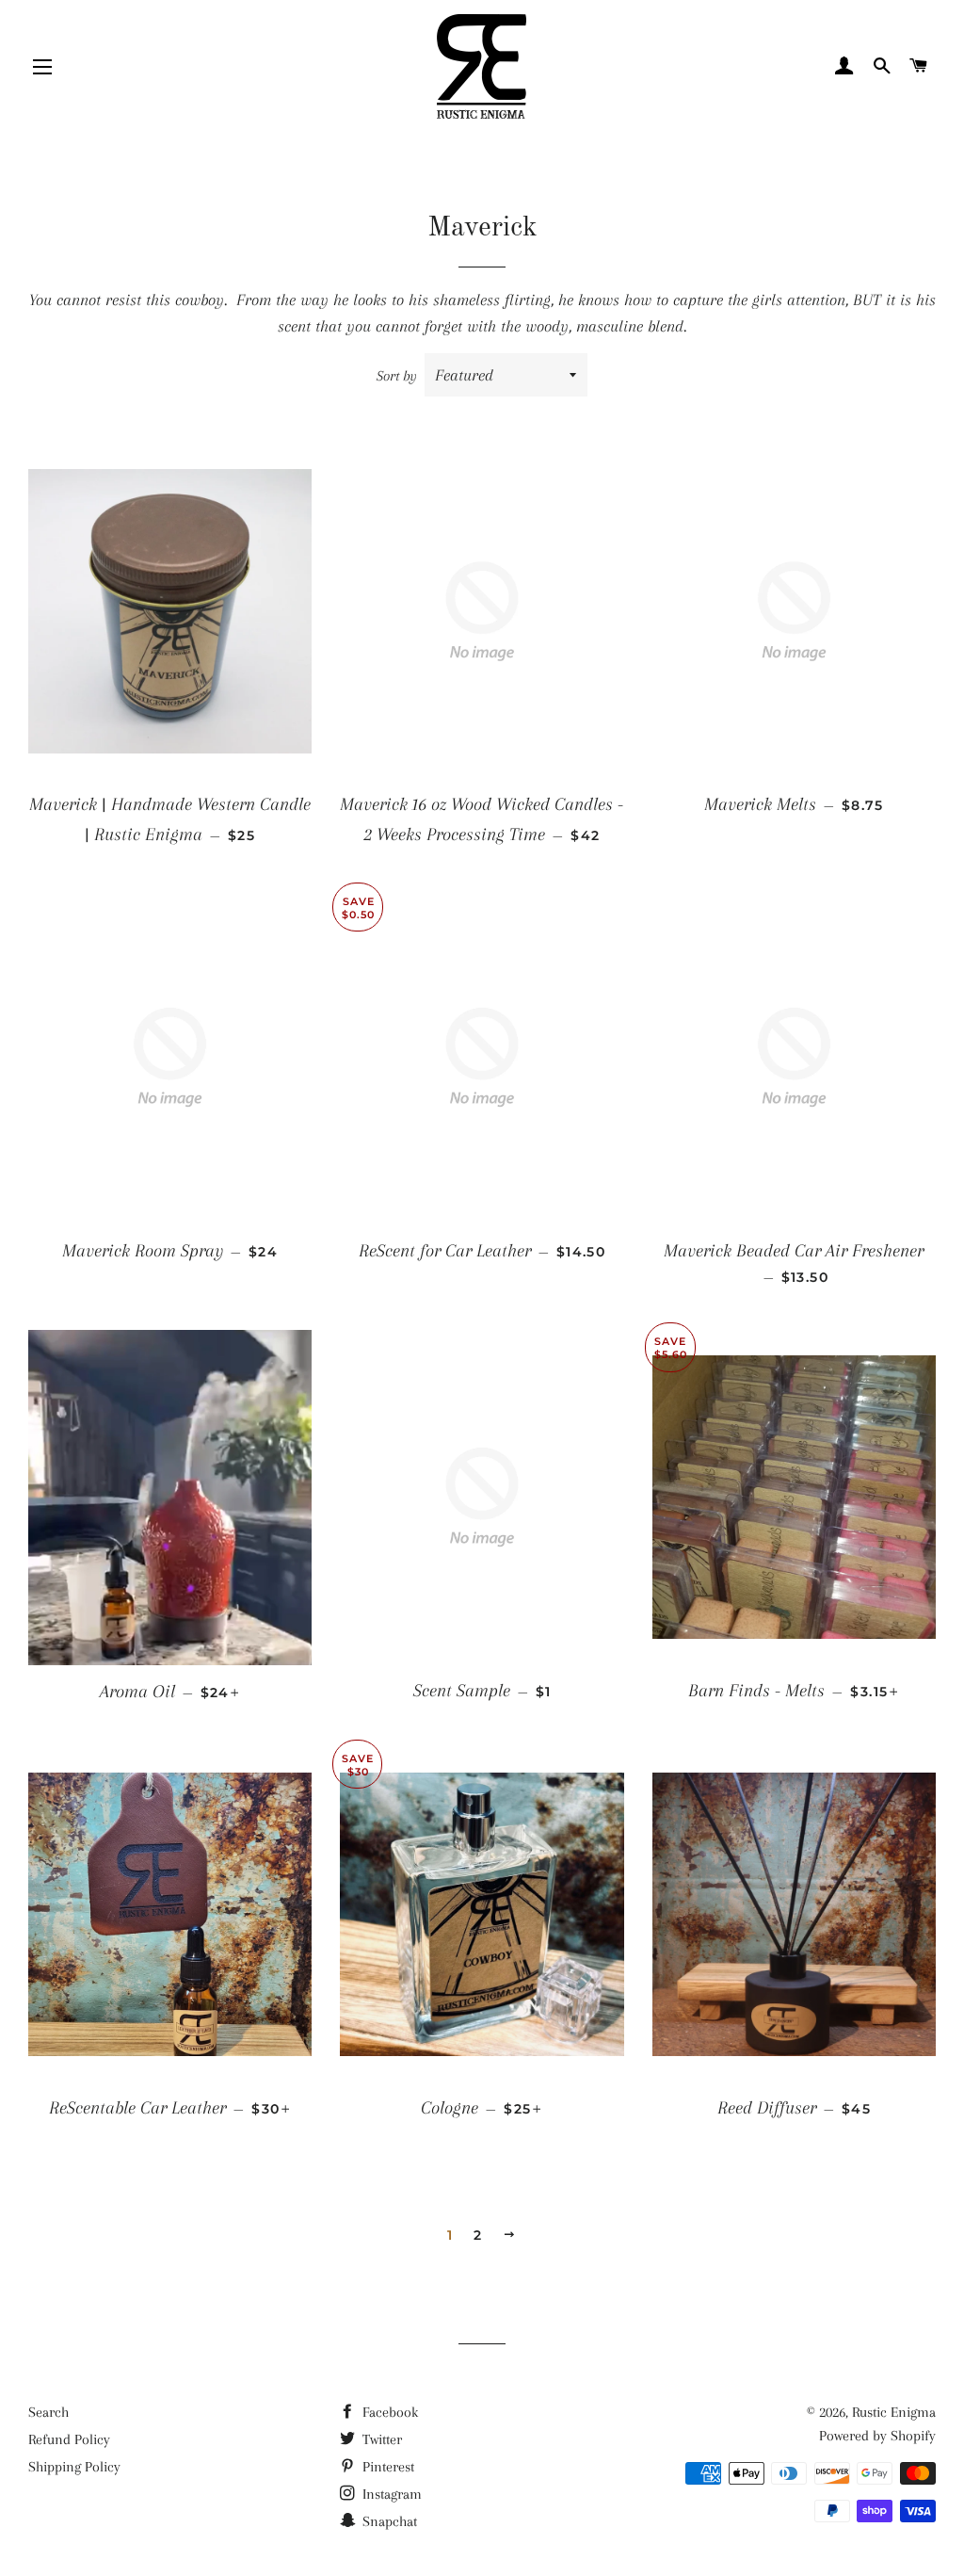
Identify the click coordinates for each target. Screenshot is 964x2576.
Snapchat (388, 2521)
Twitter (380, 2439)
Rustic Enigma (894, 2412)
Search (48, 2412)
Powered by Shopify (877, 2436)
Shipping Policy (74, 2467)
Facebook (388, 2412)
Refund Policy (69, 2439)
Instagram (390, 2494)
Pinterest (386, 2467)
